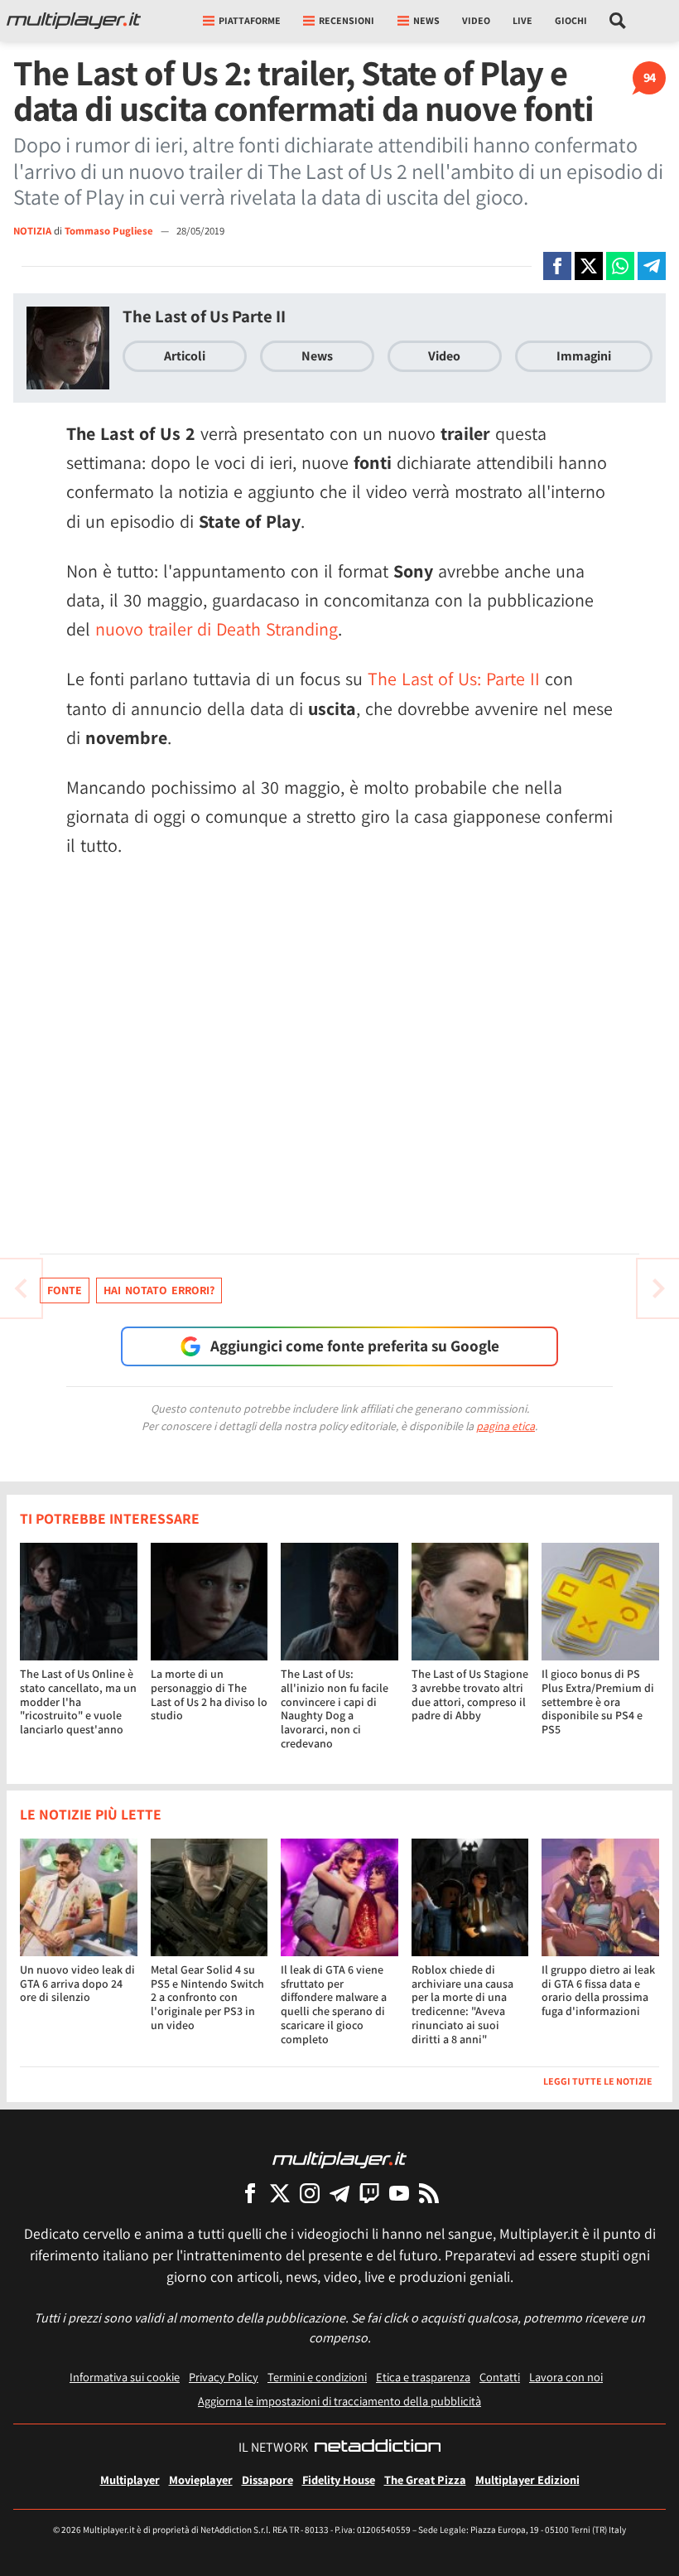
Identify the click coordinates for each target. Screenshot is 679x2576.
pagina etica (506, 1426)
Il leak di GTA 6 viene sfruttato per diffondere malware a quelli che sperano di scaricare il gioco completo (334, 2004)
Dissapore (267, 2479)
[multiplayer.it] (339, 2159)
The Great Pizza (425, 2479)
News (317, 356)
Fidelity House (339, 2479)
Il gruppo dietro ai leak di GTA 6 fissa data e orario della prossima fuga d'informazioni (598, 1990)
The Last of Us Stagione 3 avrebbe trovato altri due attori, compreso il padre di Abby (470, 1694)
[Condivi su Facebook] (557, 266)
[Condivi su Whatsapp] (620, 266)
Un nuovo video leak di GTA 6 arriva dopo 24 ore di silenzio (77, 1984)
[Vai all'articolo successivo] (21, 1288)
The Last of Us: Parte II (454, 679)
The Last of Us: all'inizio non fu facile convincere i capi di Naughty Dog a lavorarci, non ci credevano (335, 1708)
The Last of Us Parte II (204, 316)
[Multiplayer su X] (280, 2193)
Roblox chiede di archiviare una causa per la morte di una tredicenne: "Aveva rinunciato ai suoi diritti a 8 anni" (462, 2004)
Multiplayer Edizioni (527, 2479)
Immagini (584, 356)
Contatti (500, 2377)
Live (522, 20)
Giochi (571, 20)
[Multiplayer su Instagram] (310, 2193)
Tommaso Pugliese (110, 231)
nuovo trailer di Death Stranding (217, 629)
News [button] (426, 20)
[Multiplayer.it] (74, 21)
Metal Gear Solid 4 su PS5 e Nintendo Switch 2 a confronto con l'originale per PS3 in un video (207, 1997)
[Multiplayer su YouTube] (399, 2193)
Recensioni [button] (347, 20)
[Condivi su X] (589, 266)
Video (476, 20)
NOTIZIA (32, 231)
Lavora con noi (566, 2377)
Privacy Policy (224, 2377)
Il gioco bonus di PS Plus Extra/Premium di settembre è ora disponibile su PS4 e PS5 (598, 1701)
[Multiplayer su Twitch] (369, 2193)
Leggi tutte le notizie (598, 2081)
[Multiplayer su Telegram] (339, 2193)
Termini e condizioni (317, 2377)
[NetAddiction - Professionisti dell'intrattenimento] (378, 2448)
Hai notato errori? (159, 1290)
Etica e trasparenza (423, 2377)
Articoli (185, 356)
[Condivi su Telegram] (652, 266)
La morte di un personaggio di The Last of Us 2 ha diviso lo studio (209, 1694)
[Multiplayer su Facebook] (250, 2193)
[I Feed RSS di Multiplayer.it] (429, 2193)
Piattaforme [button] (250, 20)
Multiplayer (130, 2479)
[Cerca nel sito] (618, 21)
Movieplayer (201, 2479)
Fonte (65, 1290)
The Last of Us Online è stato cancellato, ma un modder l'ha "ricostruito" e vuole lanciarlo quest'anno (78, 1701)
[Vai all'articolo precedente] (658, 1288)
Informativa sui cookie (125, 2377)
